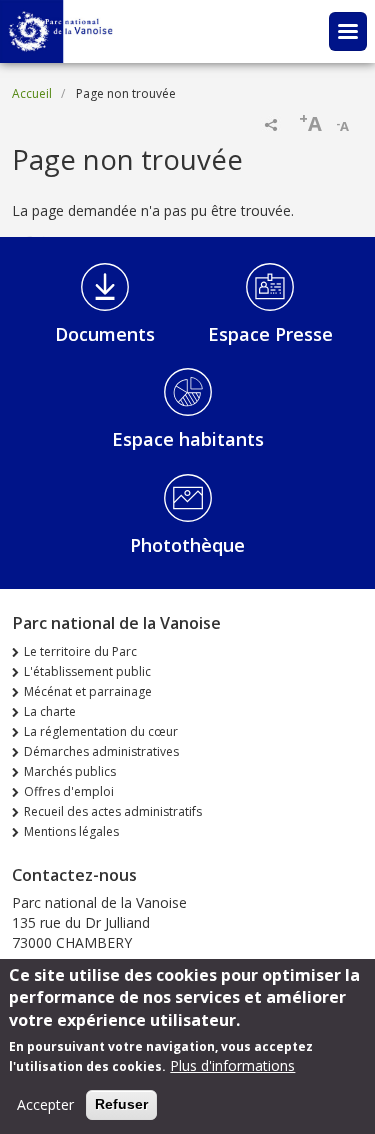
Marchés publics (70, 771)
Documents (105, 334)
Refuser (121, 1104)
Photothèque (187, 545)
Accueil (32, 93)
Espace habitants (188, 439)
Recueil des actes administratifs (113, 811)
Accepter (45, 1104)
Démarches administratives (101, 751)
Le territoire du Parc (80, 651)
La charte (50, 711)
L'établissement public (87, 671)
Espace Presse (270, 334)
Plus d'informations (232, 1065)
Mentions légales (71, 831)
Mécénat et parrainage (88, 691)
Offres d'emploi (69, 791)
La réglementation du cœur (101, 731)
